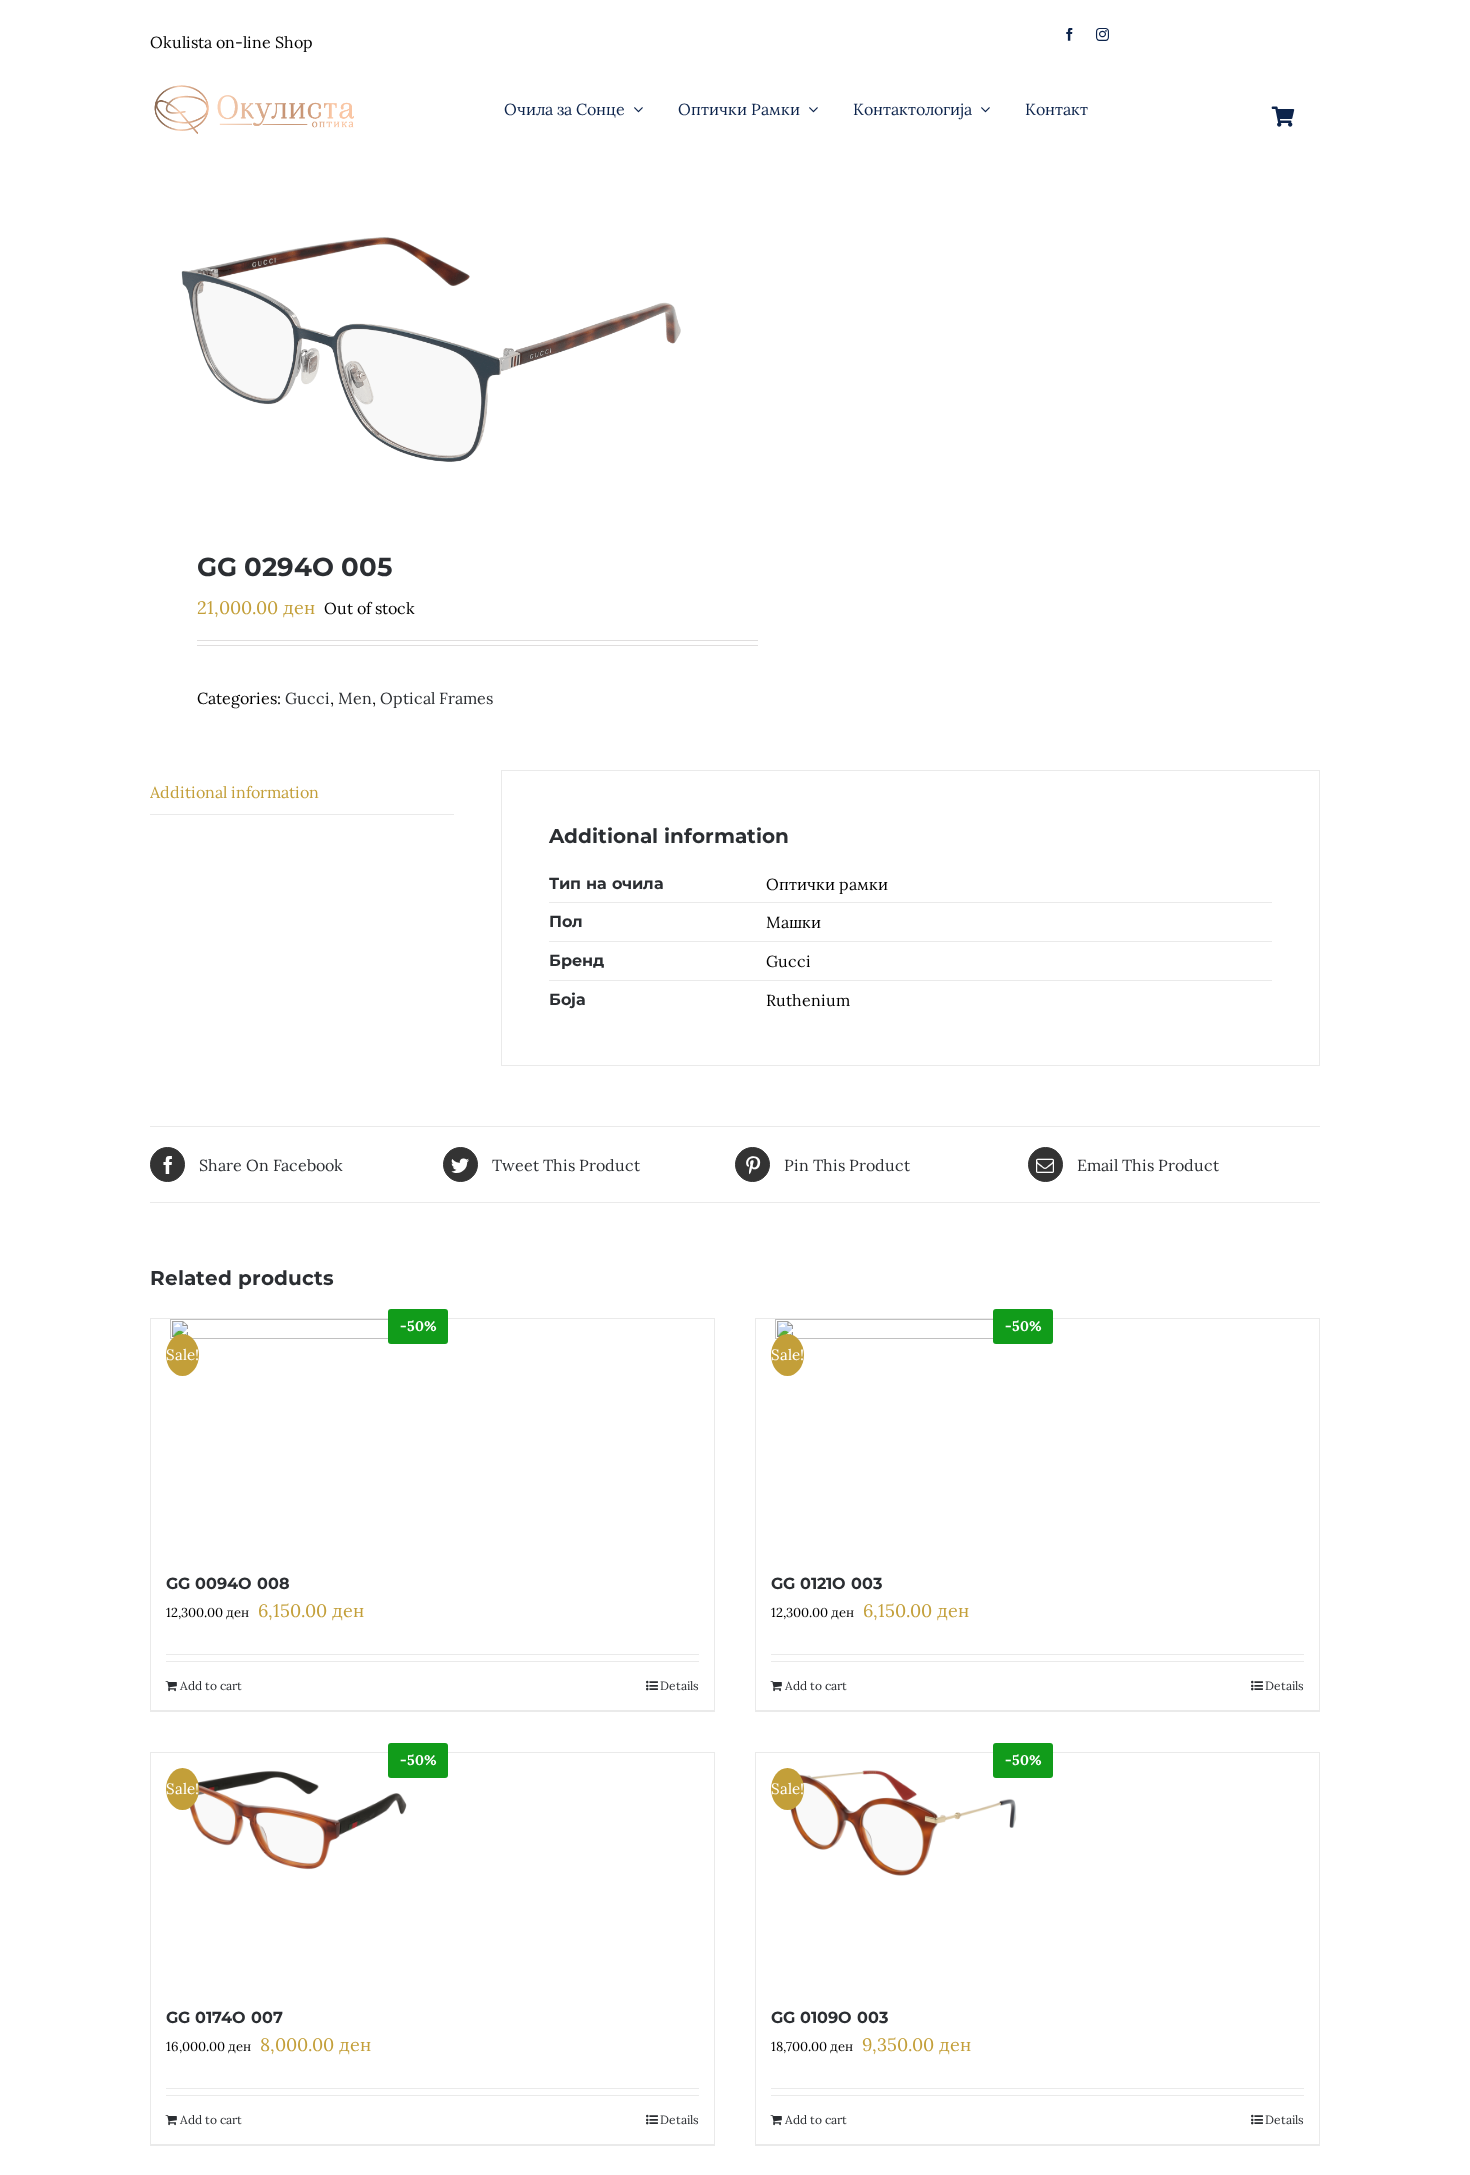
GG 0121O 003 (826, 1583)
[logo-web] (256, 79)
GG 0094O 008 (228, 1583)
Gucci (307, 698)
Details (679, 1685)
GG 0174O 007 (224, 2017)
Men (355, 698)
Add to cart (211, 1685)
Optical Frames (436, 698)
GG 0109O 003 (829, 2017)
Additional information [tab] (234, 792)
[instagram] (1102, 34)
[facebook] (1069, 34)
